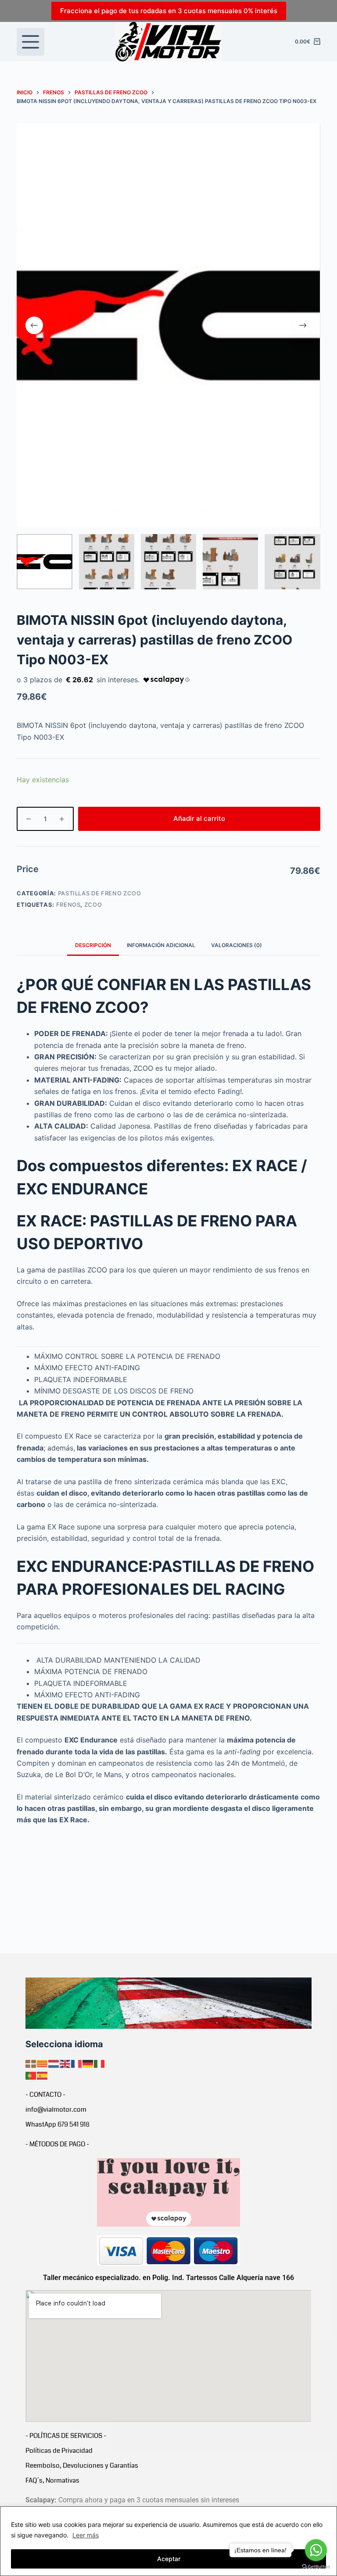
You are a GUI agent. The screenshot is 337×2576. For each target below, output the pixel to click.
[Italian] (100, 2063)
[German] (88, 2063)
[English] (65, 2063)
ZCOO (93, 905)
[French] (77, 2063)
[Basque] (31, 2063)
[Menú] (30, 42)
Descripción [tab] (93, 945)
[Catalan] (43, 2063)
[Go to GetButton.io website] (316, 2567)
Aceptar (169, 2559)
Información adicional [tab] (161, 945)
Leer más (86, 2535)
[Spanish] (43, 2075)
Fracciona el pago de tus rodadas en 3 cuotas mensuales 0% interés (169, 11)
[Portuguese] (31, 2075)
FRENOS (68, 905)
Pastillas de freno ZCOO (100, 893)
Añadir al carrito (199, 818)
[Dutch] (54, 2063)
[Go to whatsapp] (316, 2550)
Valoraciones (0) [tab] (237, 945)
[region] (168, 2541)
